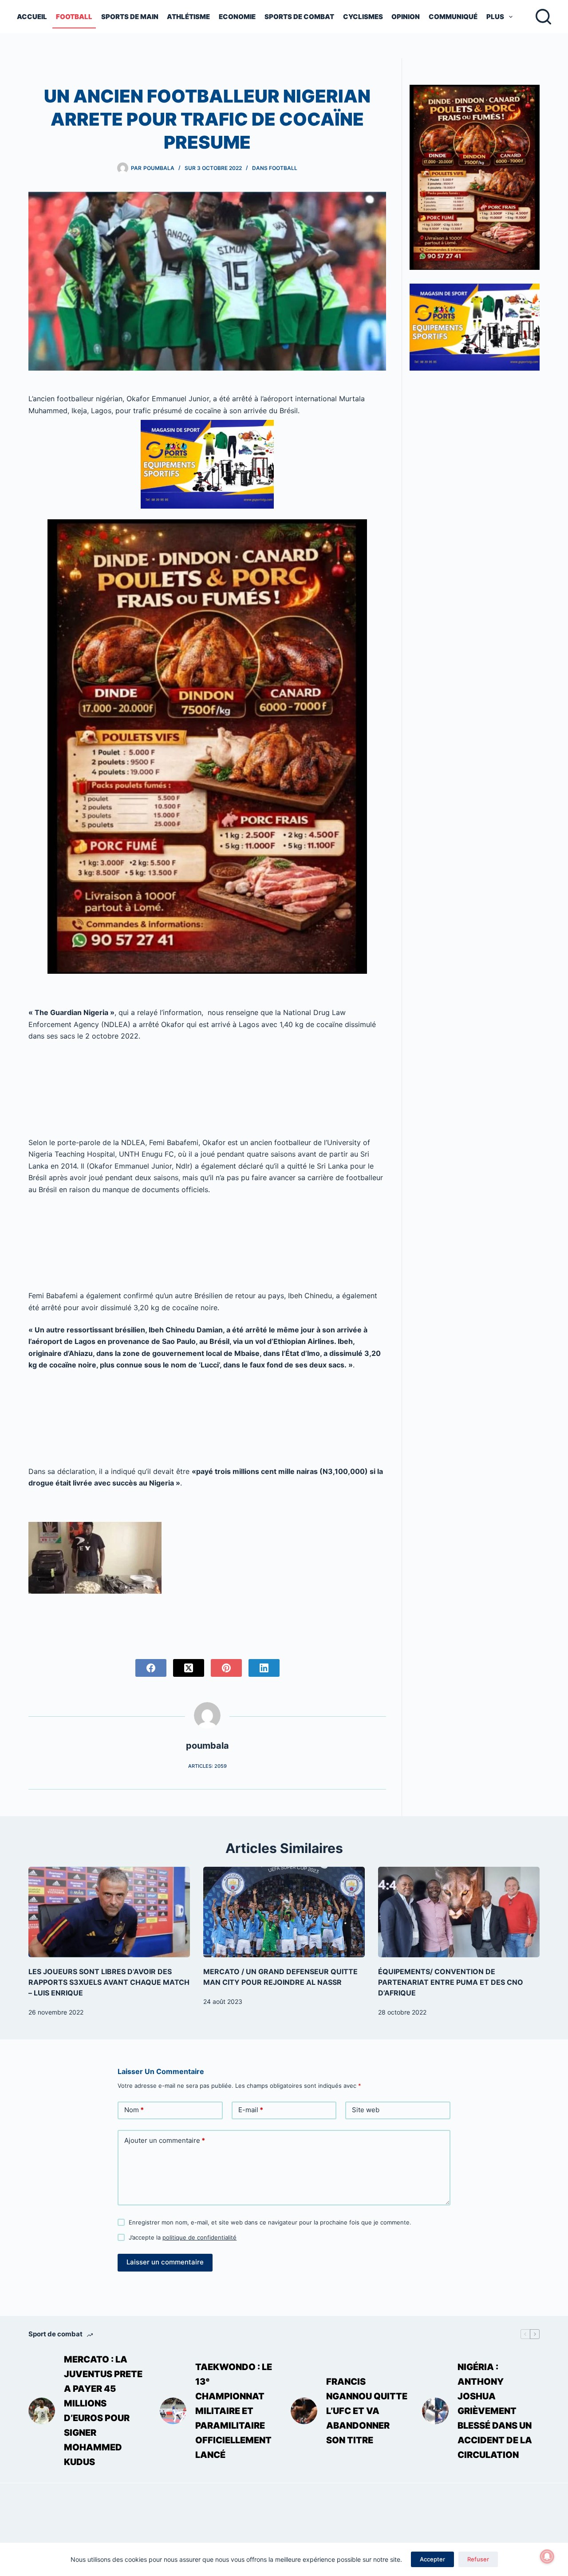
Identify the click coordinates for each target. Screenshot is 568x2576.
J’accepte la (183, 2237)
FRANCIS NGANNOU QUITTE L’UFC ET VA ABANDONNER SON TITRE (367, 2411)
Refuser (478, 2559)
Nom (134, 2110)
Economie (237, 17)
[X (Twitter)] (189, 1668)
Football (74, 17)
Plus (495, 17)
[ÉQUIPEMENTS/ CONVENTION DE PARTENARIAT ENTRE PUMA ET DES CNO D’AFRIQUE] (459, 1912)
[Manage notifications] (547, 2556)
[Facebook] (151, 1668)
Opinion (406, 17)
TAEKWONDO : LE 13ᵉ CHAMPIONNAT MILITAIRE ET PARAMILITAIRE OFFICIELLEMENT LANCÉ (234, 2411)
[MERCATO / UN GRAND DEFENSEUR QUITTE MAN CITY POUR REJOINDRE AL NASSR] (284, 1912)
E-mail (251, 2110)
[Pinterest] (226, 1668)
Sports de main (130, 17)
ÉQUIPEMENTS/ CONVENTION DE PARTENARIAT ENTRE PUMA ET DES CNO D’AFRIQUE (451, 1982)
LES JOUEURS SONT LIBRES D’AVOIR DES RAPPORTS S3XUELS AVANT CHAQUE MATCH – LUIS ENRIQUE (109, 1982)
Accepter (432, 2559)
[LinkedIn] (264, 1668)
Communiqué (453, 17)
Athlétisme (188, 17)
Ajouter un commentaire (165, 2140)
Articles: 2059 (207, 1766)
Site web (366, 2110)
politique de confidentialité (199, 2237)
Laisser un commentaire (165, 2262)
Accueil (32, 17)
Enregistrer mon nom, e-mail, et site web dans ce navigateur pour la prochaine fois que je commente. (270, 2222)
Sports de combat (299, 17)
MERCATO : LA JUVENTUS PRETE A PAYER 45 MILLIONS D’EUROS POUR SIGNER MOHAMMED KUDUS (103, 2411)
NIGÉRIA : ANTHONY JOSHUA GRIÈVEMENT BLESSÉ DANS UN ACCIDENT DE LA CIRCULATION (495, 2411)
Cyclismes (363, 17)
